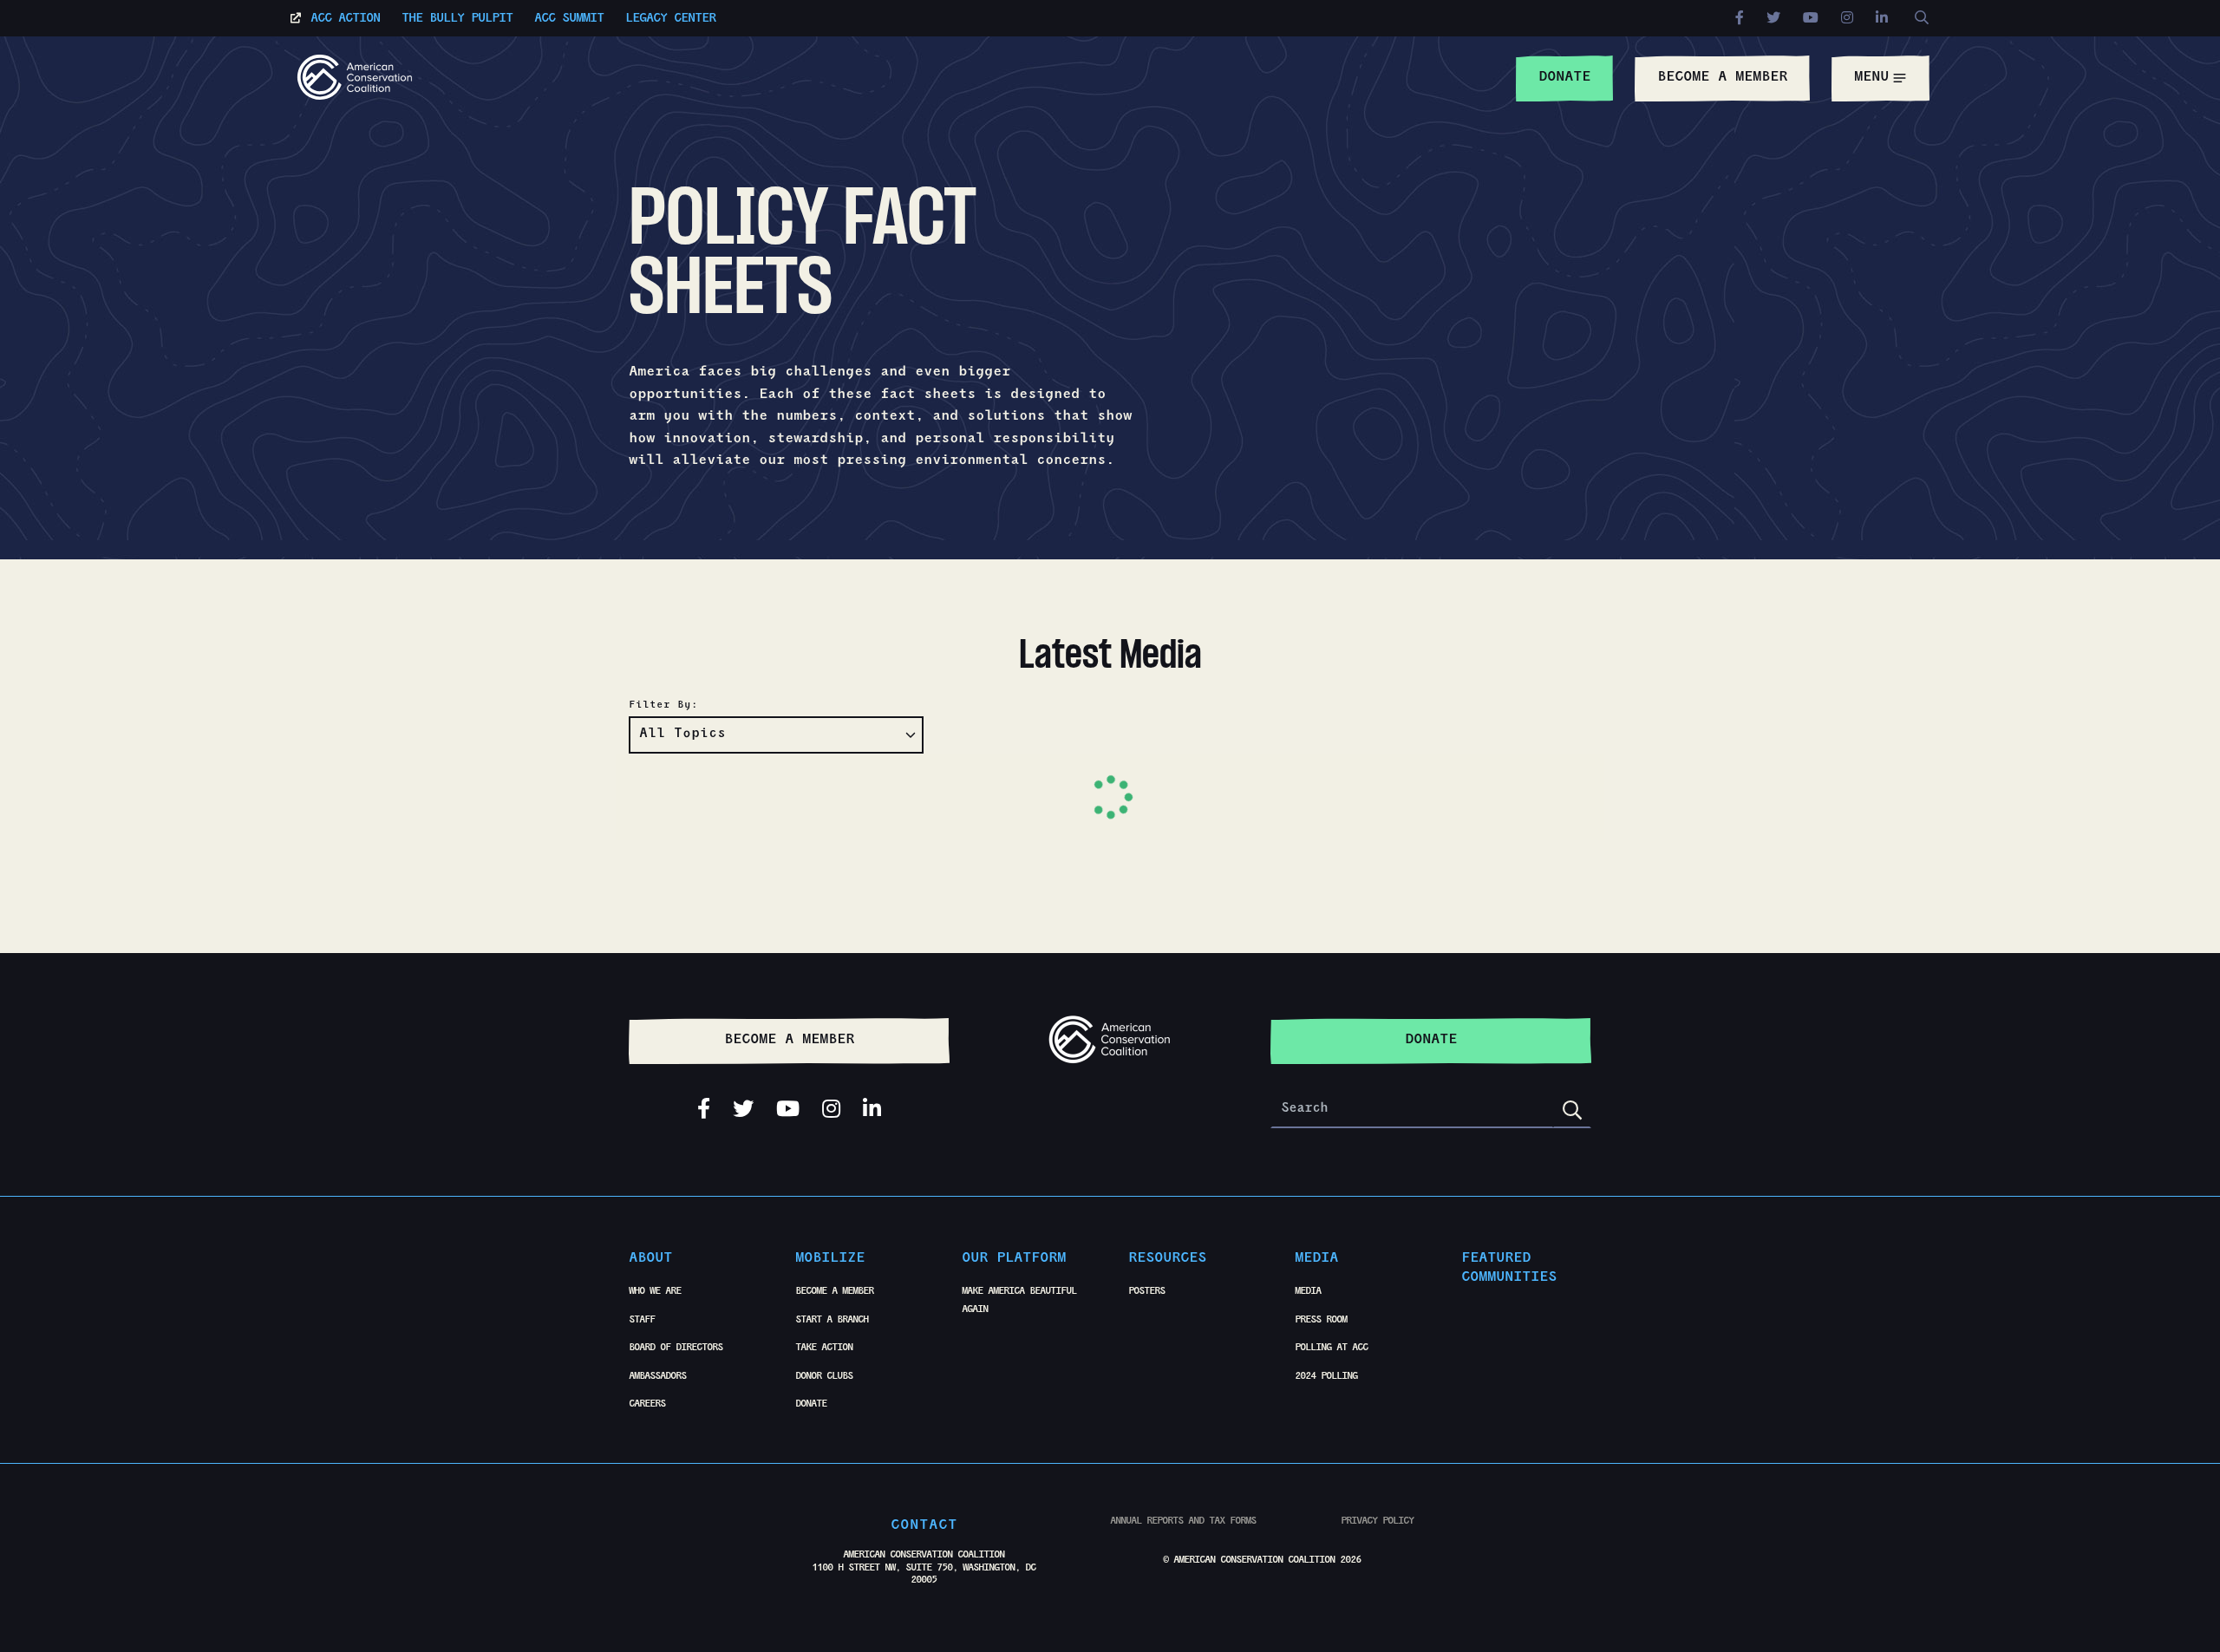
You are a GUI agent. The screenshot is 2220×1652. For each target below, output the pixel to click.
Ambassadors (657, 1377)
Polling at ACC (1331, 1348)
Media (1316, 1259)
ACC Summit (569, 20)
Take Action (824, 1348)
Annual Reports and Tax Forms (1183, 1522)
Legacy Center (670, 20)
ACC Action (345, 20)
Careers (647, 1405)
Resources (1167, 1259)
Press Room (1321, 1321)
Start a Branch (832, 1321)
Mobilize (830, 1259)
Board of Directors (676, 1348)
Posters (1146, 1292)
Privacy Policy (1377, 1522)
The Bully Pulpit (457, 20)
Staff (642, 1321)
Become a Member (834, 1292)
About (650, 1259)
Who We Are (655, 1292)
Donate (811, 1405)
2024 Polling (1326, 1377)
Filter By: (663, 706)
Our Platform (1014, 1259)
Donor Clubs (824, 1377)
